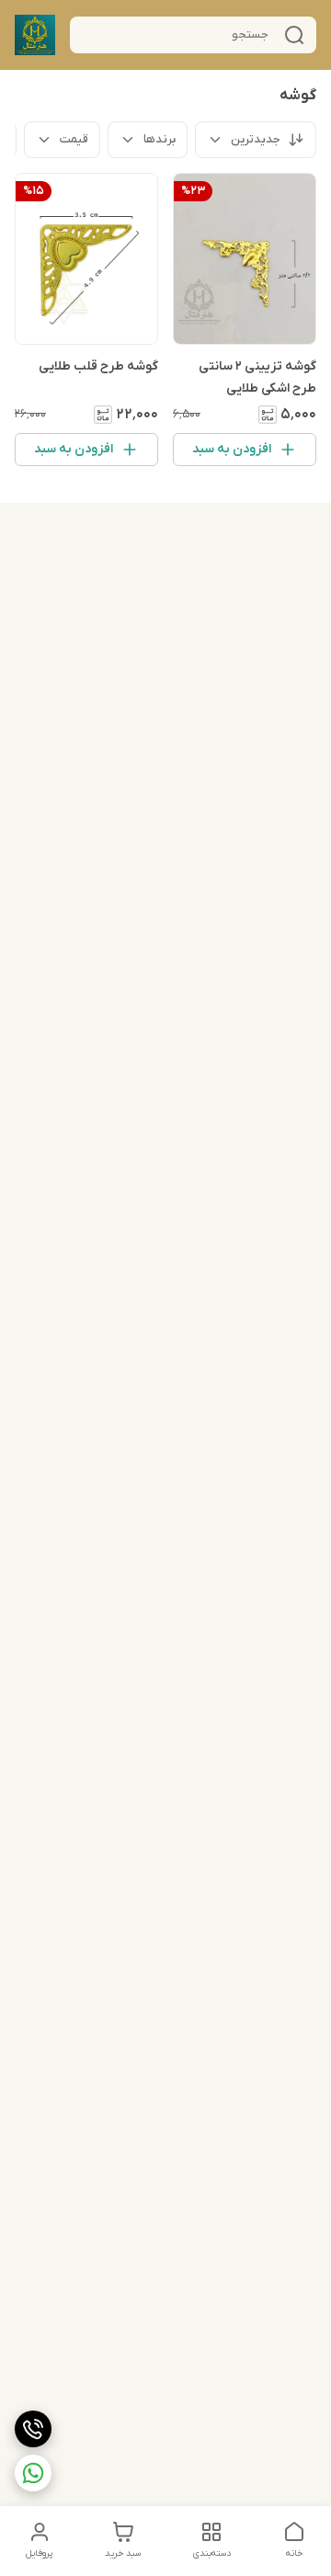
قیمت (74, 139)
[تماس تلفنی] (33, 2429)
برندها (160, 139)
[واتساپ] (33, 2473)
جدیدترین (256, 139)
